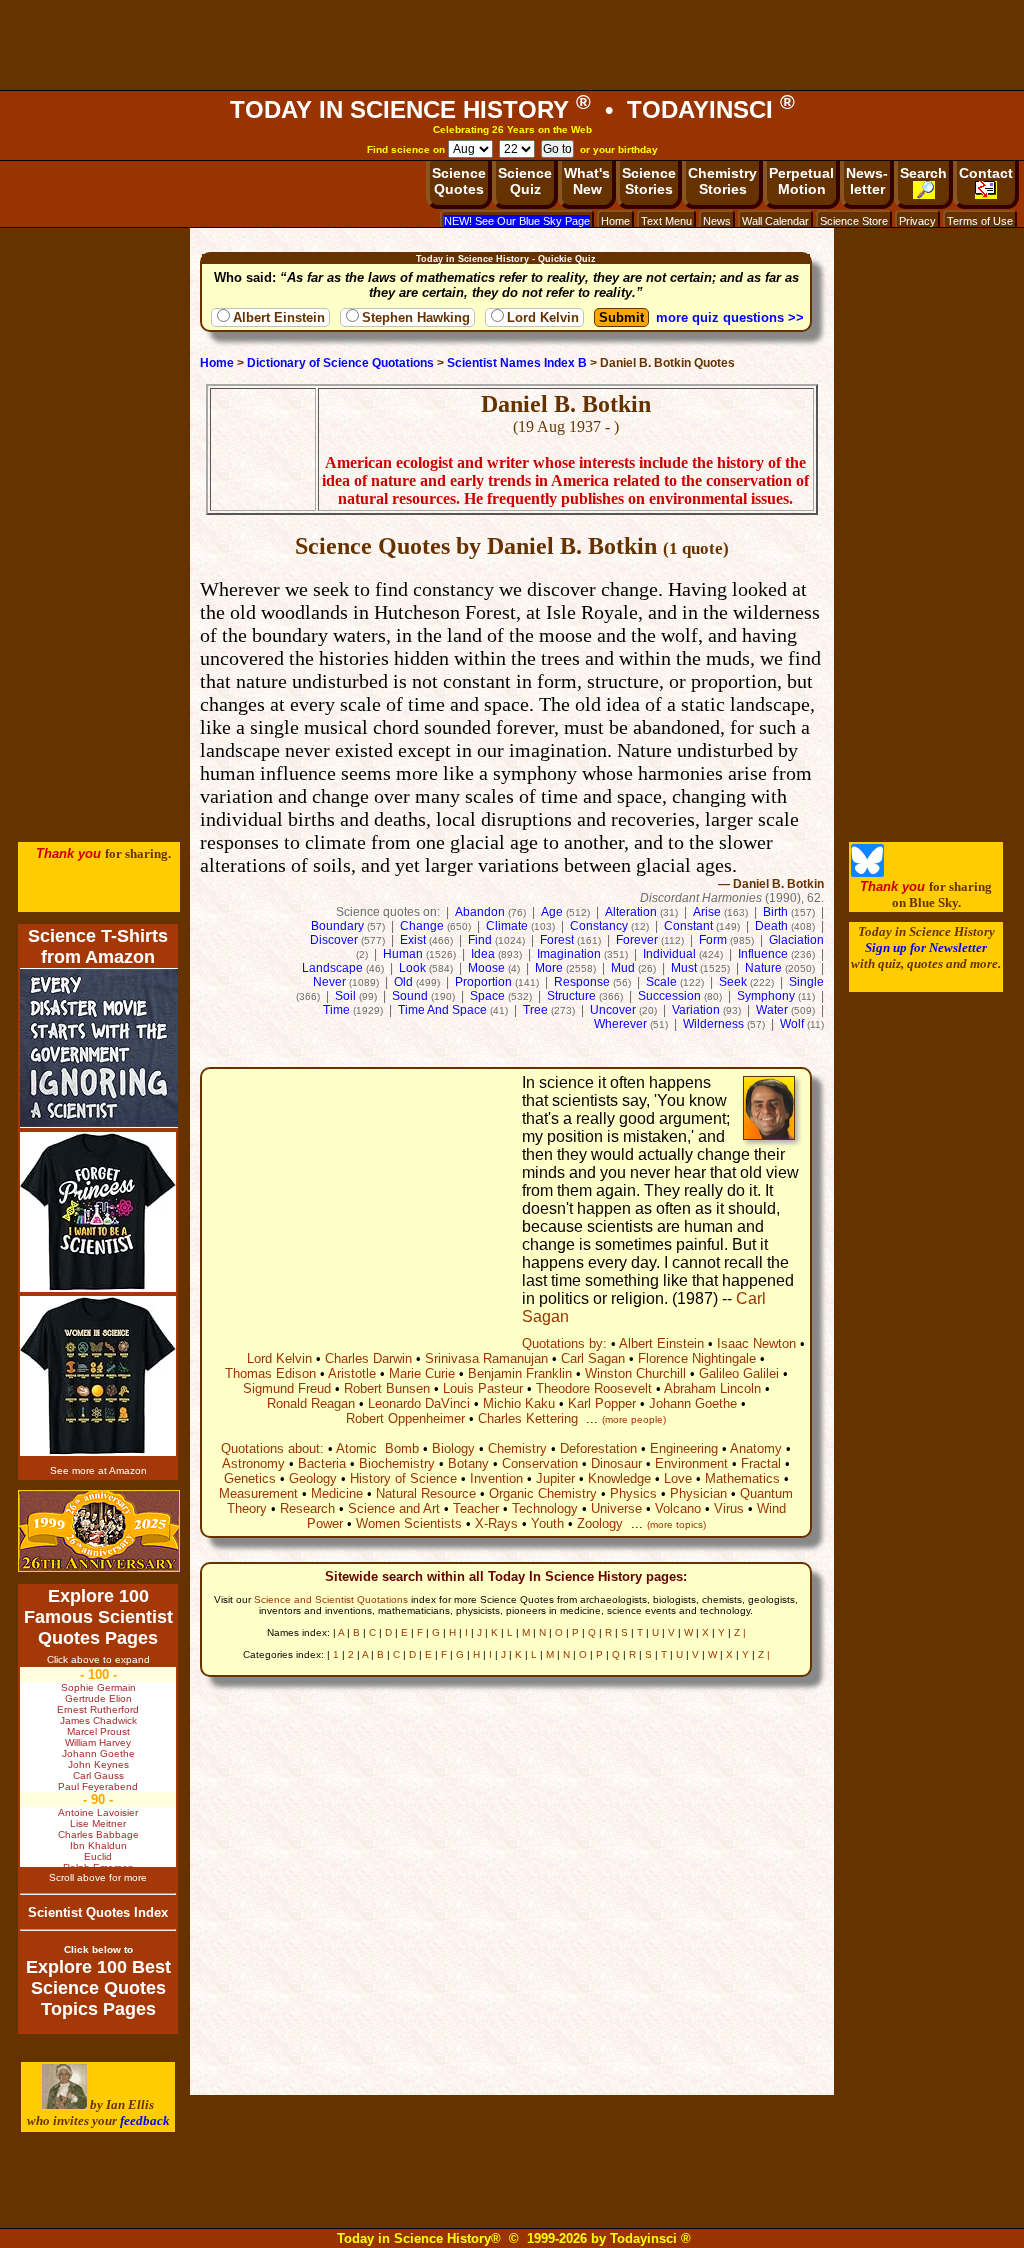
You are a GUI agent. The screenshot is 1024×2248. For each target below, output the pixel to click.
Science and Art (394, 1508)
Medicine (337, 1493)
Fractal (761, 1463)
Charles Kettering (528, 1418)
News (717, 221)
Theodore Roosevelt (594, 1388)
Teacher (476, 1508)
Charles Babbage (98, 1834)
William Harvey (98, 1742)
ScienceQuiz (525, 181)
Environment (691, 1463)
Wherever (620, 1024)
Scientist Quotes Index (98, 1912)
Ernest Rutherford (98, 1709)
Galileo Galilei (739, 1373)
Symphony (766, 996)
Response (582, 982)
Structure (571, 996)
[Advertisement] (512, 45)
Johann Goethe (693, 1403)
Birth (775, 912)
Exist (413, 940)
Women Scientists (409, 1523)
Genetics (250, 1478)
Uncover (613, 1010)
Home (615, 221)
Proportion (483, 982)
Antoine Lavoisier (98, 1812)
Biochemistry (397, 1463)
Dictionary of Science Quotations (340, 363)
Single (806, 982)
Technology (545, 1508)
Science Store (854, 221)
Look (412, 968)
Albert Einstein (279, 317)
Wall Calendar (775, 221)
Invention (496, 1478)
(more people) (634, 1419)
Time (336, 1010)
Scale (661, 982)
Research (307, 1508)
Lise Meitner (98, 1823)
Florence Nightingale (697, 1358)
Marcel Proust (98, 1731)
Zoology (600, 1523)
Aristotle (352, 1373)
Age (552, 912)
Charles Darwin (368, 1358)
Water (772, 1010)
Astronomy (253, 1463)
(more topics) (676, 1524)
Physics (633, 1493)
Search (923, 173)
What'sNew (587, 181)
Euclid (98, 1856)
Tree (535, 1010)
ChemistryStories (722, 181)
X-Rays (496, 1523)
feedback (145, 2120)
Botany (468, 1463)
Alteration (631, 912)
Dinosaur (616, 1463)
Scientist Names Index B (517, 363)
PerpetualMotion (801, 181)
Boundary (337, 926)
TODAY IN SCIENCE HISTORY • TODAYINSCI (512, 109)
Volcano (678, 1508)
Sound (410, 996)
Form (713, 940)
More (549, 968)
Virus (729, 1508)
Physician (698, 1493)
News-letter (867, 181)
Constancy (599, 926)
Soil (345, 996)
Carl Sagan (593, 1358)
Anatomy (756, 1448)
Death (771, 926)
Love (678, 1478)
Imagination (569, 954)
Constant (688, 926)
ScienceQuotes (459, 181)
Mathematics (742, 1478)
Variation (696, 1010)
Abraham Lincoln (712, 1388)
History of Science (403, 1478)
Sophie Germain (98, 1687)
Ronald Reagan (311, 1403)
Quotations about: (272, 1448)
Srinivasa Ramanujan (486, 1358)
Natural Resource (426, 1493)
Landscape (332, 968)
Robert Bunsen (387, 1388)
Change (422, 926)
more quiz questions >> (730, 317)
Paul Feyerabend (98, 1786)
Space (487, 996)
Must (684, 968)
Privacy (917, 221)
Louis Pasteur (483, 1388)
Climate (507, 926)
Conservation (540, 1463)
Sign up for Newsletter (926, 947)
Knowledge (619, 1478)
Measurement (258, 1493)
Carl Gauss (98, 1775)
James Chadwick (98, 1720)
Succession (669, 996)
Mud (623, 968)
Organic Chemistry (543, 1493)
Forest (557, 940)
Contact (986, 173)
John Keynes (98, 1764)
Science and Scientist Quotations (331, 1599)
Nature (763, 968)
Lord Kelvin (543, 317)
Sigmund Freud (287, 1388)
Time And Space (442, 1010)
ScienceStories (649, 181)
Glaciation (796, 940)
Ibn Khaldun (98, 1845)
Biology (453, 1448)
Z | (740, 1632)
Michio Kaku (519, 1403)
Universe (616, 1508)
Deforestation (598, 1448)
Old (403, 982)
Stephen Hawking (416, 317)
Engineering (684, 1448)
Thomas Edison (270, 1373)
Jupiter (555, 1478)
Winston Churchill (635, 1373)
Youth (547, 1523)
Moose (486, 968)
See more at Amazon (98, 1470)
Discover (334, 940)
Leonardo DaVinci (419, 1403)
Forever (637, 940)
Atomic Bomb (377, 1448)
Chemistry (517, 1448)
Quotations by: (564, 1343)
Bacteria (322, 1463)
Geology (313, 1478)
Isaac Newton (756, 1343)
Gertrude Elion (98, 1698)
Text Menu (666, 221)
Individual (669, 954)
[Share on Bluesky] (867, 872)
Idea (483, 954)
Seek (733, 982)
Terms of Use (980, 221)
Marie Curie (422, 1373)
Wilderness (713, 1024)
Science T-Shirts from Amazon (98, 946)
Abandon (480, 912)
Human (403, 954)
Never (329, 982)
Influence (763, 954)
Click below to (98, 1949)
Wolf (792, 1024)
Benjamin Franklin (520, 1373)
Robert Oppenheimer (405, 1418)
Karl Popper (602, 1403)
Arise (707, 912)
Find (480, 940)
